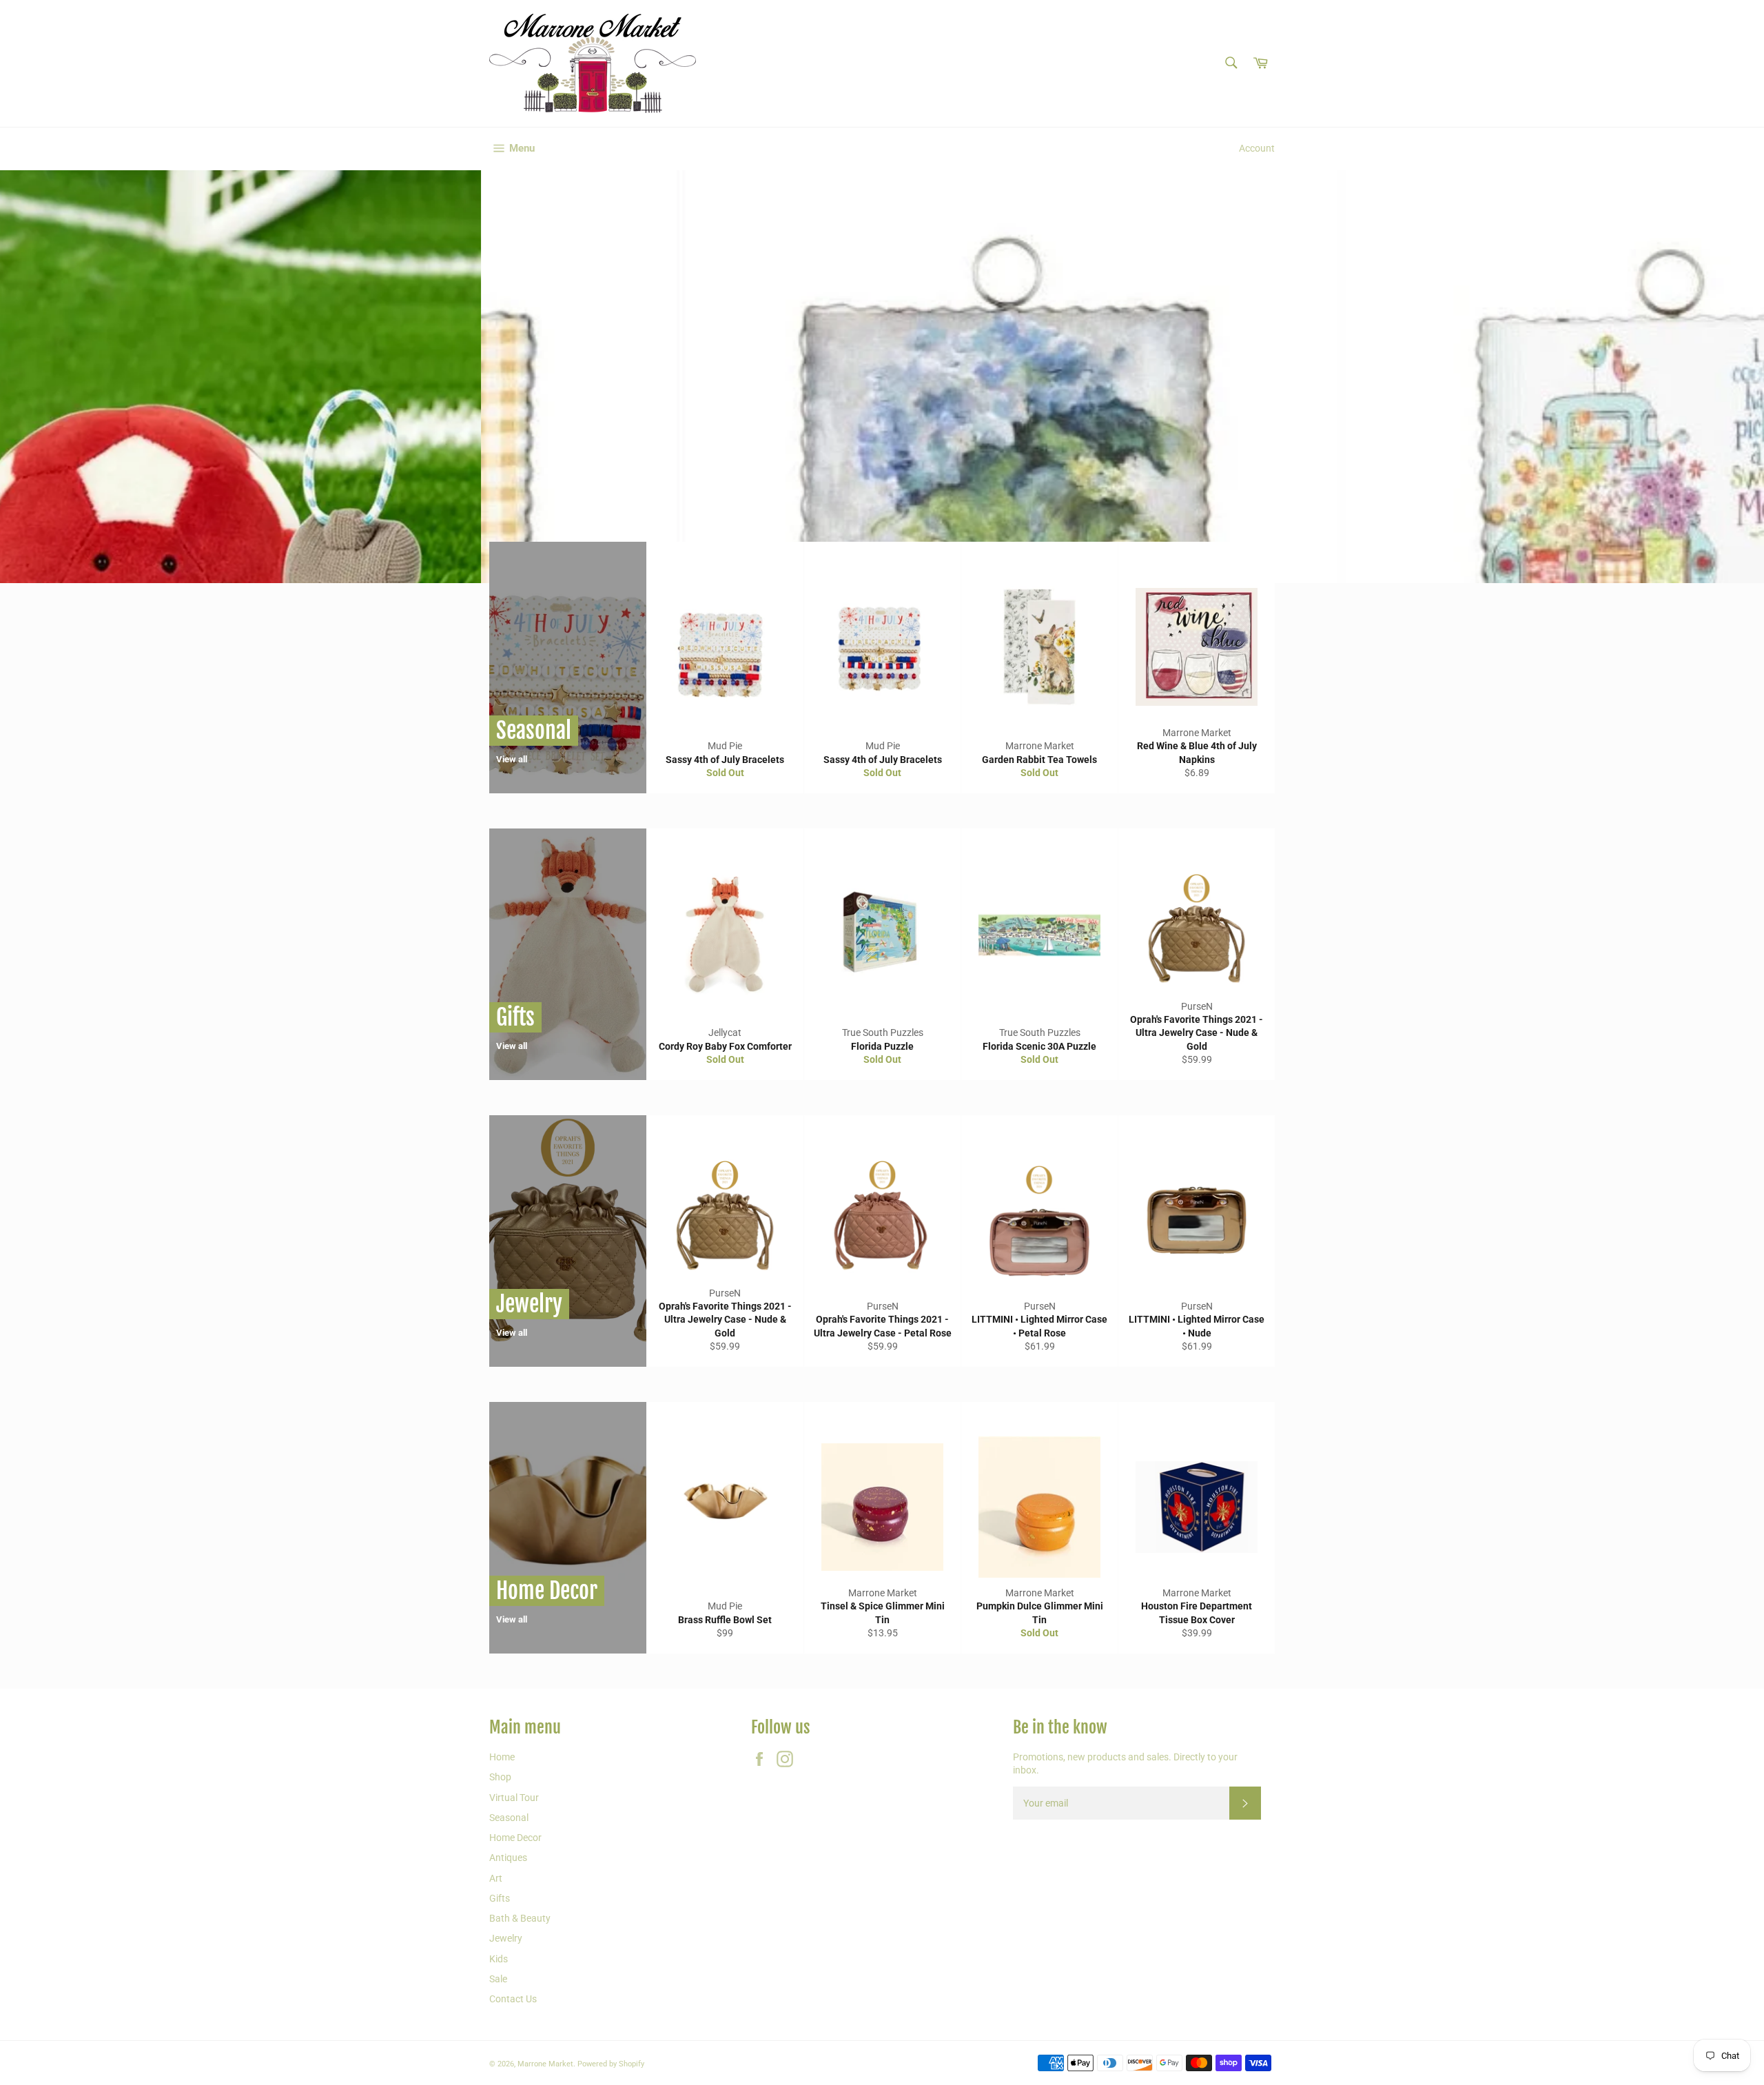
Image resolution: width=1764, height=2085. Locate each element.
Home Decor (515, 1838)
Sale (498, 1979)
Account (1257, 148)
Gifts (500, 1898)
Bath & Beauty (520, 1918)
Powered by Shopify (611, 2064)
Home (502, 1757)
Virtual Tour (514, 1798)
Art (496, 1878)
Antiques (508, 1858)
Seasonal (509, 1818)
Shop (500, 1777)
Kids (499, 1959)
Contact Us (513, 1999)
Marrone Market (545, 2064)
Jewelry (506, 1938)
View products (667, 485)
